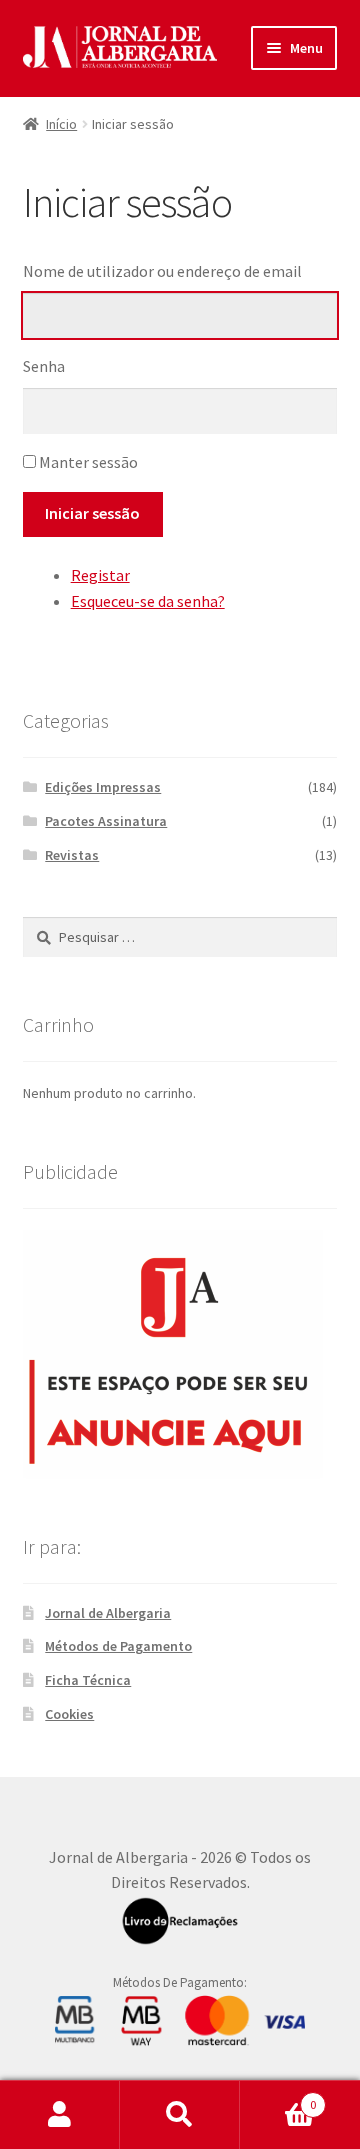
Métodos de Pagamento (118, 1646)
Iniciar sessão (92, 513)
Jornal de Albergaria (108, 1613)
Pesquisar (180, 2115)
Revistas (72, 855)
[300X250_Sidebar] (180, 1354)
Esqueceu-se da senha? (148, 601)
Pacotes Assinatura (106, 821)
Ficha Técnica (88, 1680)
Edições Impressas (103, 787)
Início (61, 124)
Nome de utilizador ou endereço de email (162, 271)
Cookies (69, 1714)
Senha (44, 366)
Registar (100, 575)
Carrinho (278, 2097)
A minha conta (60, 2115)
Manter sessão (88, 462)
